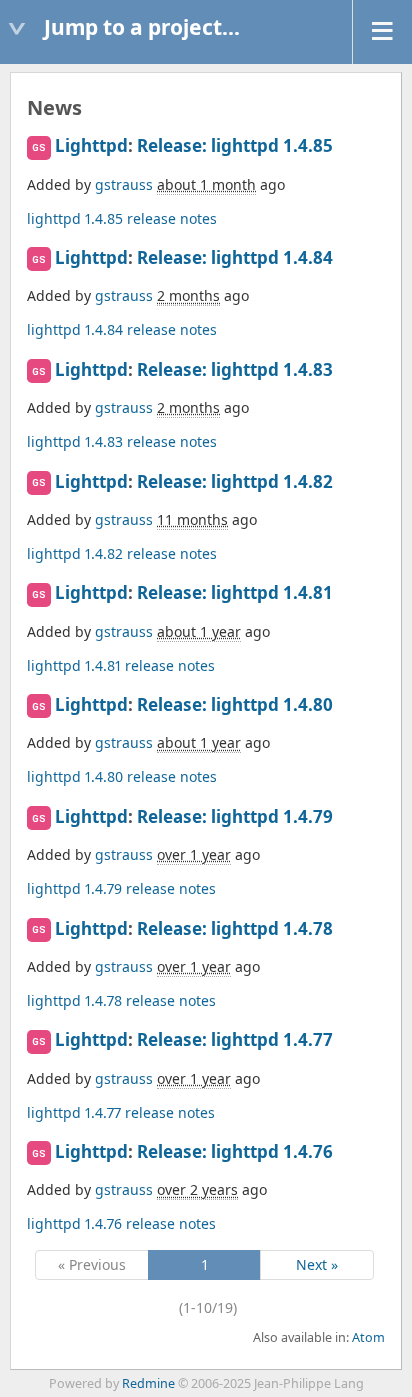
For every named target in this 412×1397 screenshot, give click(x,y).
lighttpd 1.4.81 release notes (121, 665)
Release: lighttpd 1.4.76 (235, 1151)
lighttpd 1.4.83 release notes (122, 441)
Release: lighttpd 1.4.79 (235, 816)
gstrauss (124, 184)
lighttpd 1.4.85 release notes (122, 218)
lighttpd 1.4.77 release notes (121, 1112)
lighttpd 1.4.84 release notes (122, 329)
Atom (368, 1337)
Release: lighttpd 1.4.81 (235, 592)
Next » (317, 1264)
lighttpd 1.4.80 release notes (122, 776)
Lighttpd (91, 145)
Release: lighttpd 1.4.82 (235, 481)
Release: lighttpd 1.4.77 (235, 1039)
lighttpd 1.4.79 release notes (121, 888)
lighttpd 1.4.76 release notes (121, 1223)
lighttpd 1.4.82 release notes (122, 553)
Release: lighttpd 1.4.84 (235, 257)
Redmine (148, 1383)
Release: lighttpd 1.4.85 (235, 145)
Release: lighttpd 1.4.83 (235, 369)
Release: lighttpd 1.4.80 (235, 704)
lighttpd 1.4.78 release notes (121, 1000)
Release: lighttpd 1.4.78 (235, 928)
